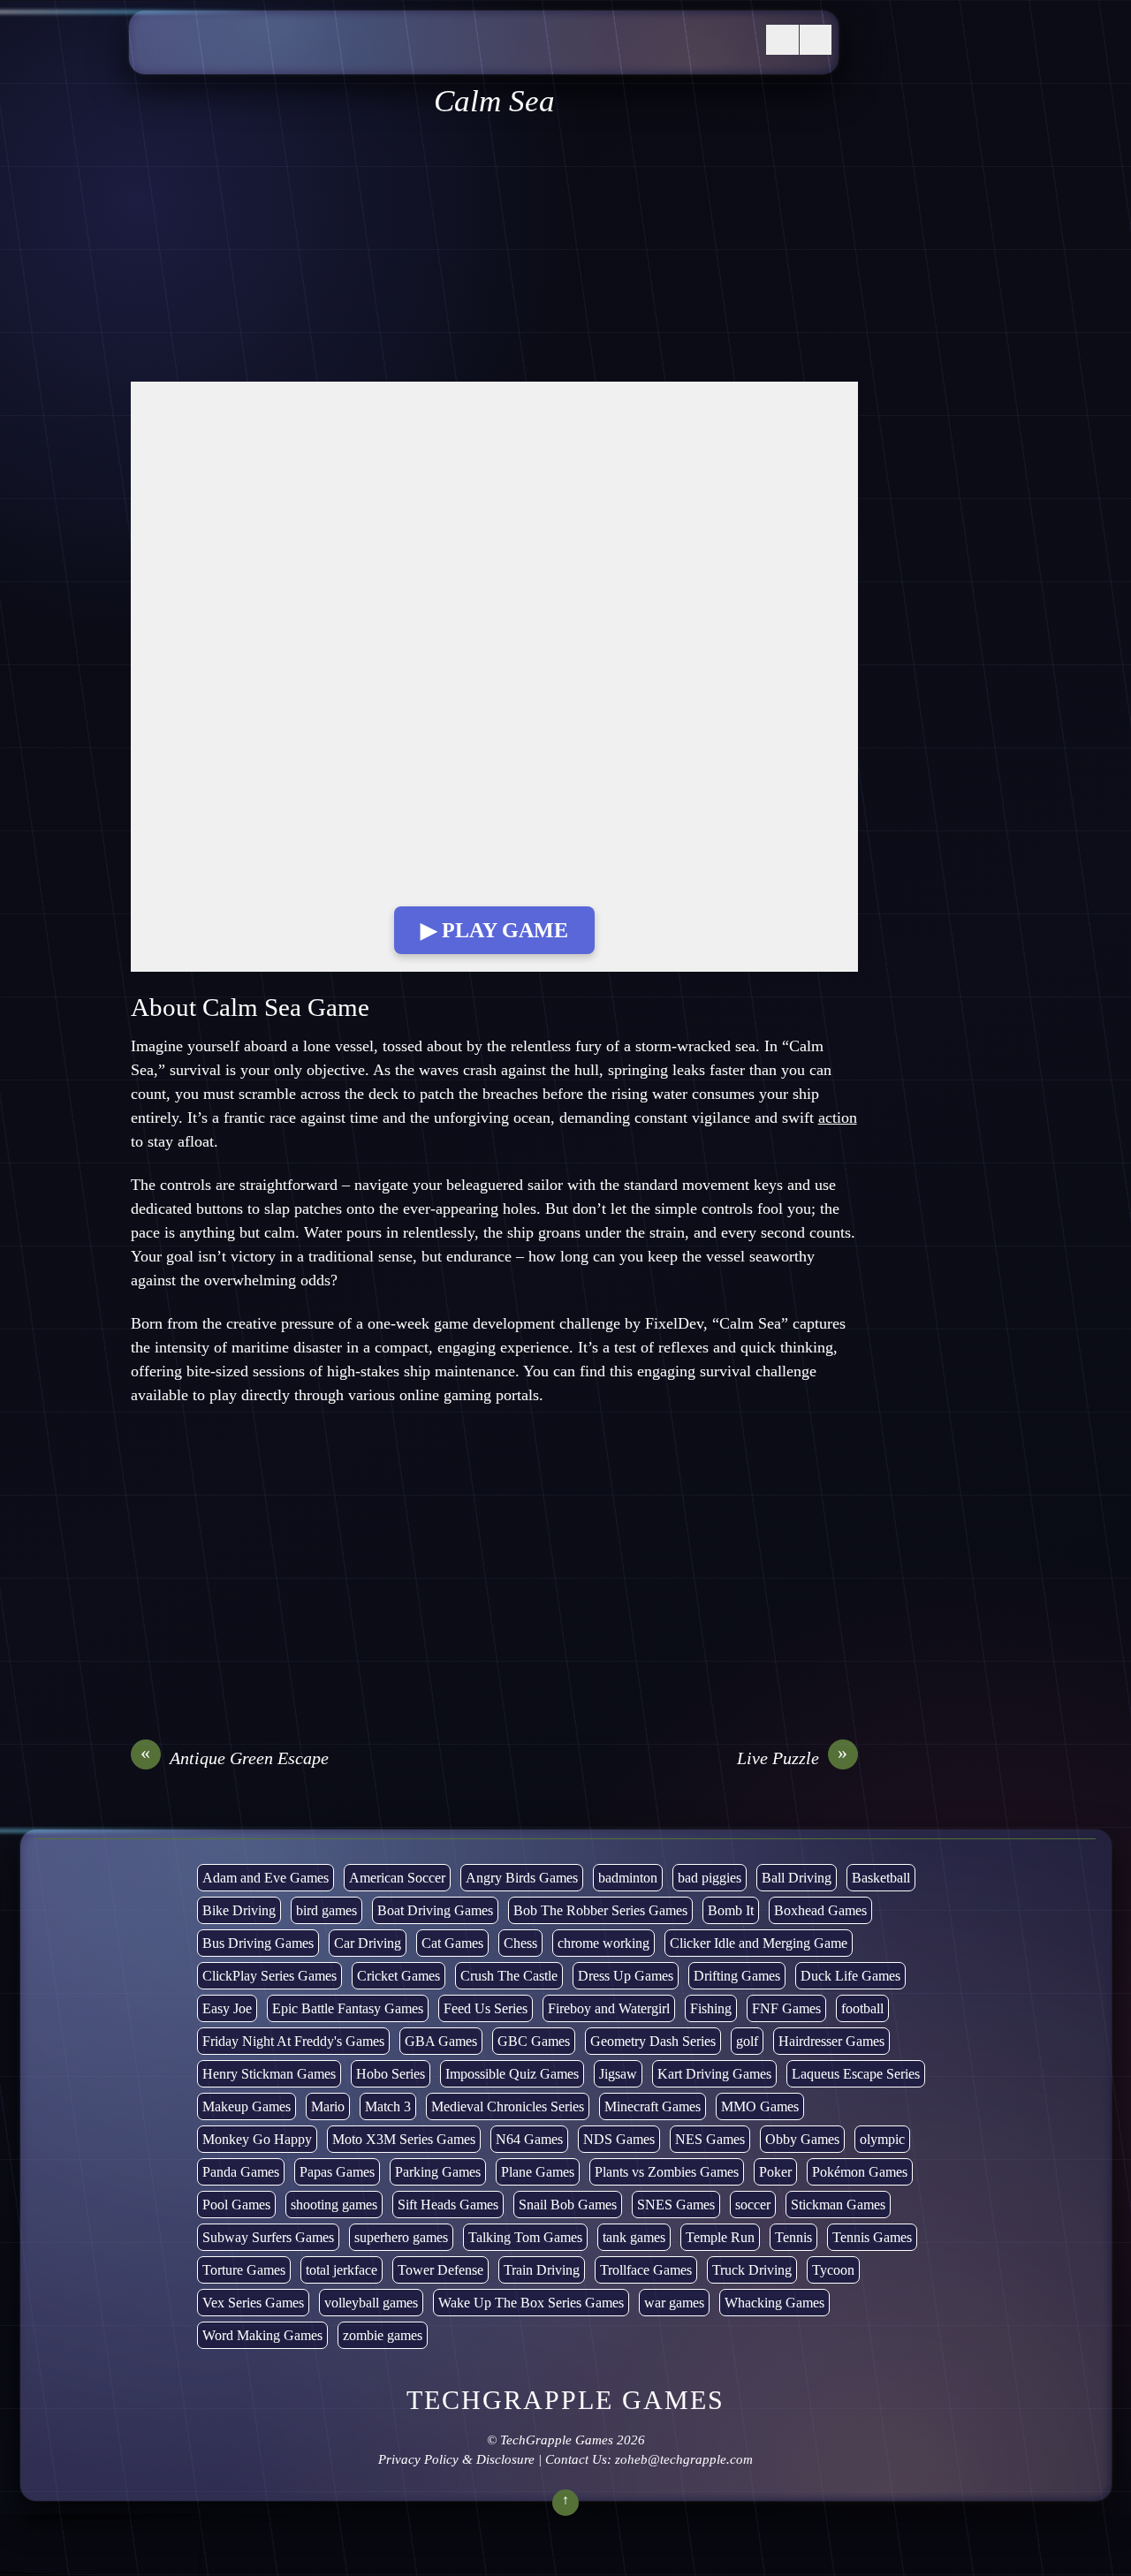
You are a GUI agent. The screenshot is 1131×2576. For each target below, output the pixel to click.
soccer (753, 2205)
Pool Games (236, 2205)
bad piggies (710, 1878)
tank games (634, 2237)
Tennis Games (872, 2237)
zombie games (383, 2335)
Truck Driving (752, 2270)
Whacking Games (774, 2303)
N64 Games (529, 2139)
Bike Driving (239, 1910)
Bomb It (731, 1910)
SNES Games (676, 2205)
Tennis (793, 2237)
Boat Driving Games (435, 1910)
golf (747, 2041)
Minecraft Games (653, 2106)
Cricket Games (399, 1976)
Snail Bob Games (568, 2205)
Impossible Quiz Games (512, 2074)
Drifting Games (737, 1976)
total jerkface (342, 2270)
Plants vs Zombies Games (667, 2172)
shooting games (334, 2205)
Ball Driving (797, 1878)
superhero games (401, 2237)
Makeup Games (247, 2106)
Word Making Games (262, 2335)
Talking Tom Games (525, 2237)
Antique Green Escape (235, 1757)
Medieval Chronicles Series (508, 2106)
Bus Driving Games (258, 1943)
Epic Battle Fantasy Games (348, 2008)
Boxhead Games (820, 1910)
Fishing (711, 2008)
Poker (775, 2172)
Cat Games (452, 1943)
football (862, 2008)
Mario (328, 2106)
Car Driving (368, 1943)
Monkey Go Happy (257, 2139)
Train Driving (542, 2270)
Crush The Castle (509, 1976)
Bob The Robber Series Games (600, 1910)
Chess (520, 1943)
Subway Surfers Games (268, 2237)
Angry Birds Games (522, 1878)
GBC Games (534, 2041)
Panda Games (241, 2172)
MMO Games (760, 2106)
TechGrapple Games (557, 2440)
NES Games (710, 2139)
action (838, 1118)
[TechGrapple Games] (270, 56)
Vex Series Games (253, 2303)
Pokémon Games (860, 2172)
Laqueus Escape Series (856, 2074)
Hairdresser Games (831, 2041)
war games (674, 2303)
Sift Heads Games (448, 2205)
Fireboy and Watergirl (609, 2008)
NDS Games (619, 2139)
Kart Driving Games (714, 2074)
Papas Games (337, 2172)
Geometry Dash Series (653, 2041)
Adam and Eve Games (266, 1878)
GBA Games (441, 2041)
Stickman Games (838, 2205)
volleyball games (371, 2303)
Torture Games (244, 2270)
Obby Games (802, 2139)
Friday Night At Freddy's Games (293, 2041)
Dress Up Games (626, 1976)
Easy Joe (227, 2008)
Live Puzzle (793, 1757)
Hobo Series (391, 2074)
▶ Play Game (494, 930)
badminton (628, 1878)
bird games (326, 1910)
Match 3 (388, 2106)
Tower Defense (440, 2270)
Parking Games (438, 2172)
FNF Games (786, 2008)
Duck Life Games (850, 1976)
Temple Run (720, 2237)
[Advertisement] (494, 251)
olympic (882, 2139)
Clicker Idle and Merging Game (759, 1943)
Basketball (881, 1878)
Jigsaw (618, 2074)
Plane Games (538, 2172)
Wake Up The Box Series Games (531, 2303)
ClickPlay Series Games (269, 1976)
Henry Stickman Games (269, 2074)
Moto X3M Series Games (404, 2139)
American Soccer (397, 1878)
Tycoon (833, 2270)
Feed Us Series (486, 2008)
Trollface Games (646, 2270)
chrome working (603, 1943)
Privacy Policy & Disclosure (456, 2459)
